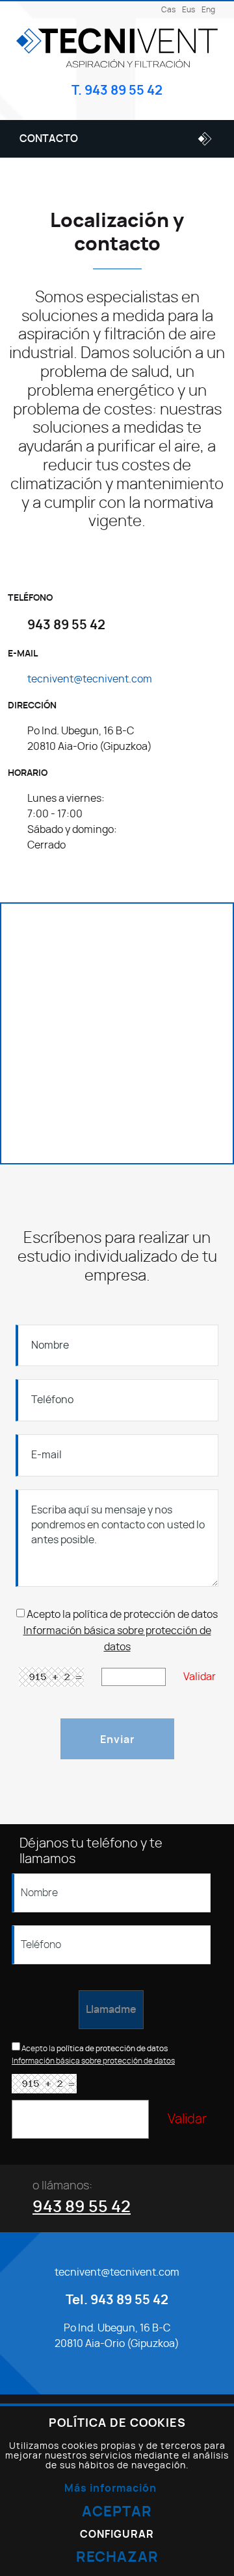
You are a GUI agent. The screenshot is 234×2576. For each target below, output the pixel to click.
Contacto (49, 139)
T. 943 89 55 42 (117, 91)
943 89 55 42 (82, 2207)
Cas (168, 10)
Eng (208, 10)
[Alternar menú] (201, 139)
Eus (188, 10)
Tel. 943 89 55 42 (117, 2300)
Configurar (117, 2535)
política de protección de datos (145, 1615)
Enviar (117, 1740)
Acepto (44, 1615)
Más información (110, 2488)
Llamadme (111, 2010)
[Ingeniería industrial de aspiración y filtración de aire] (117, 47)
